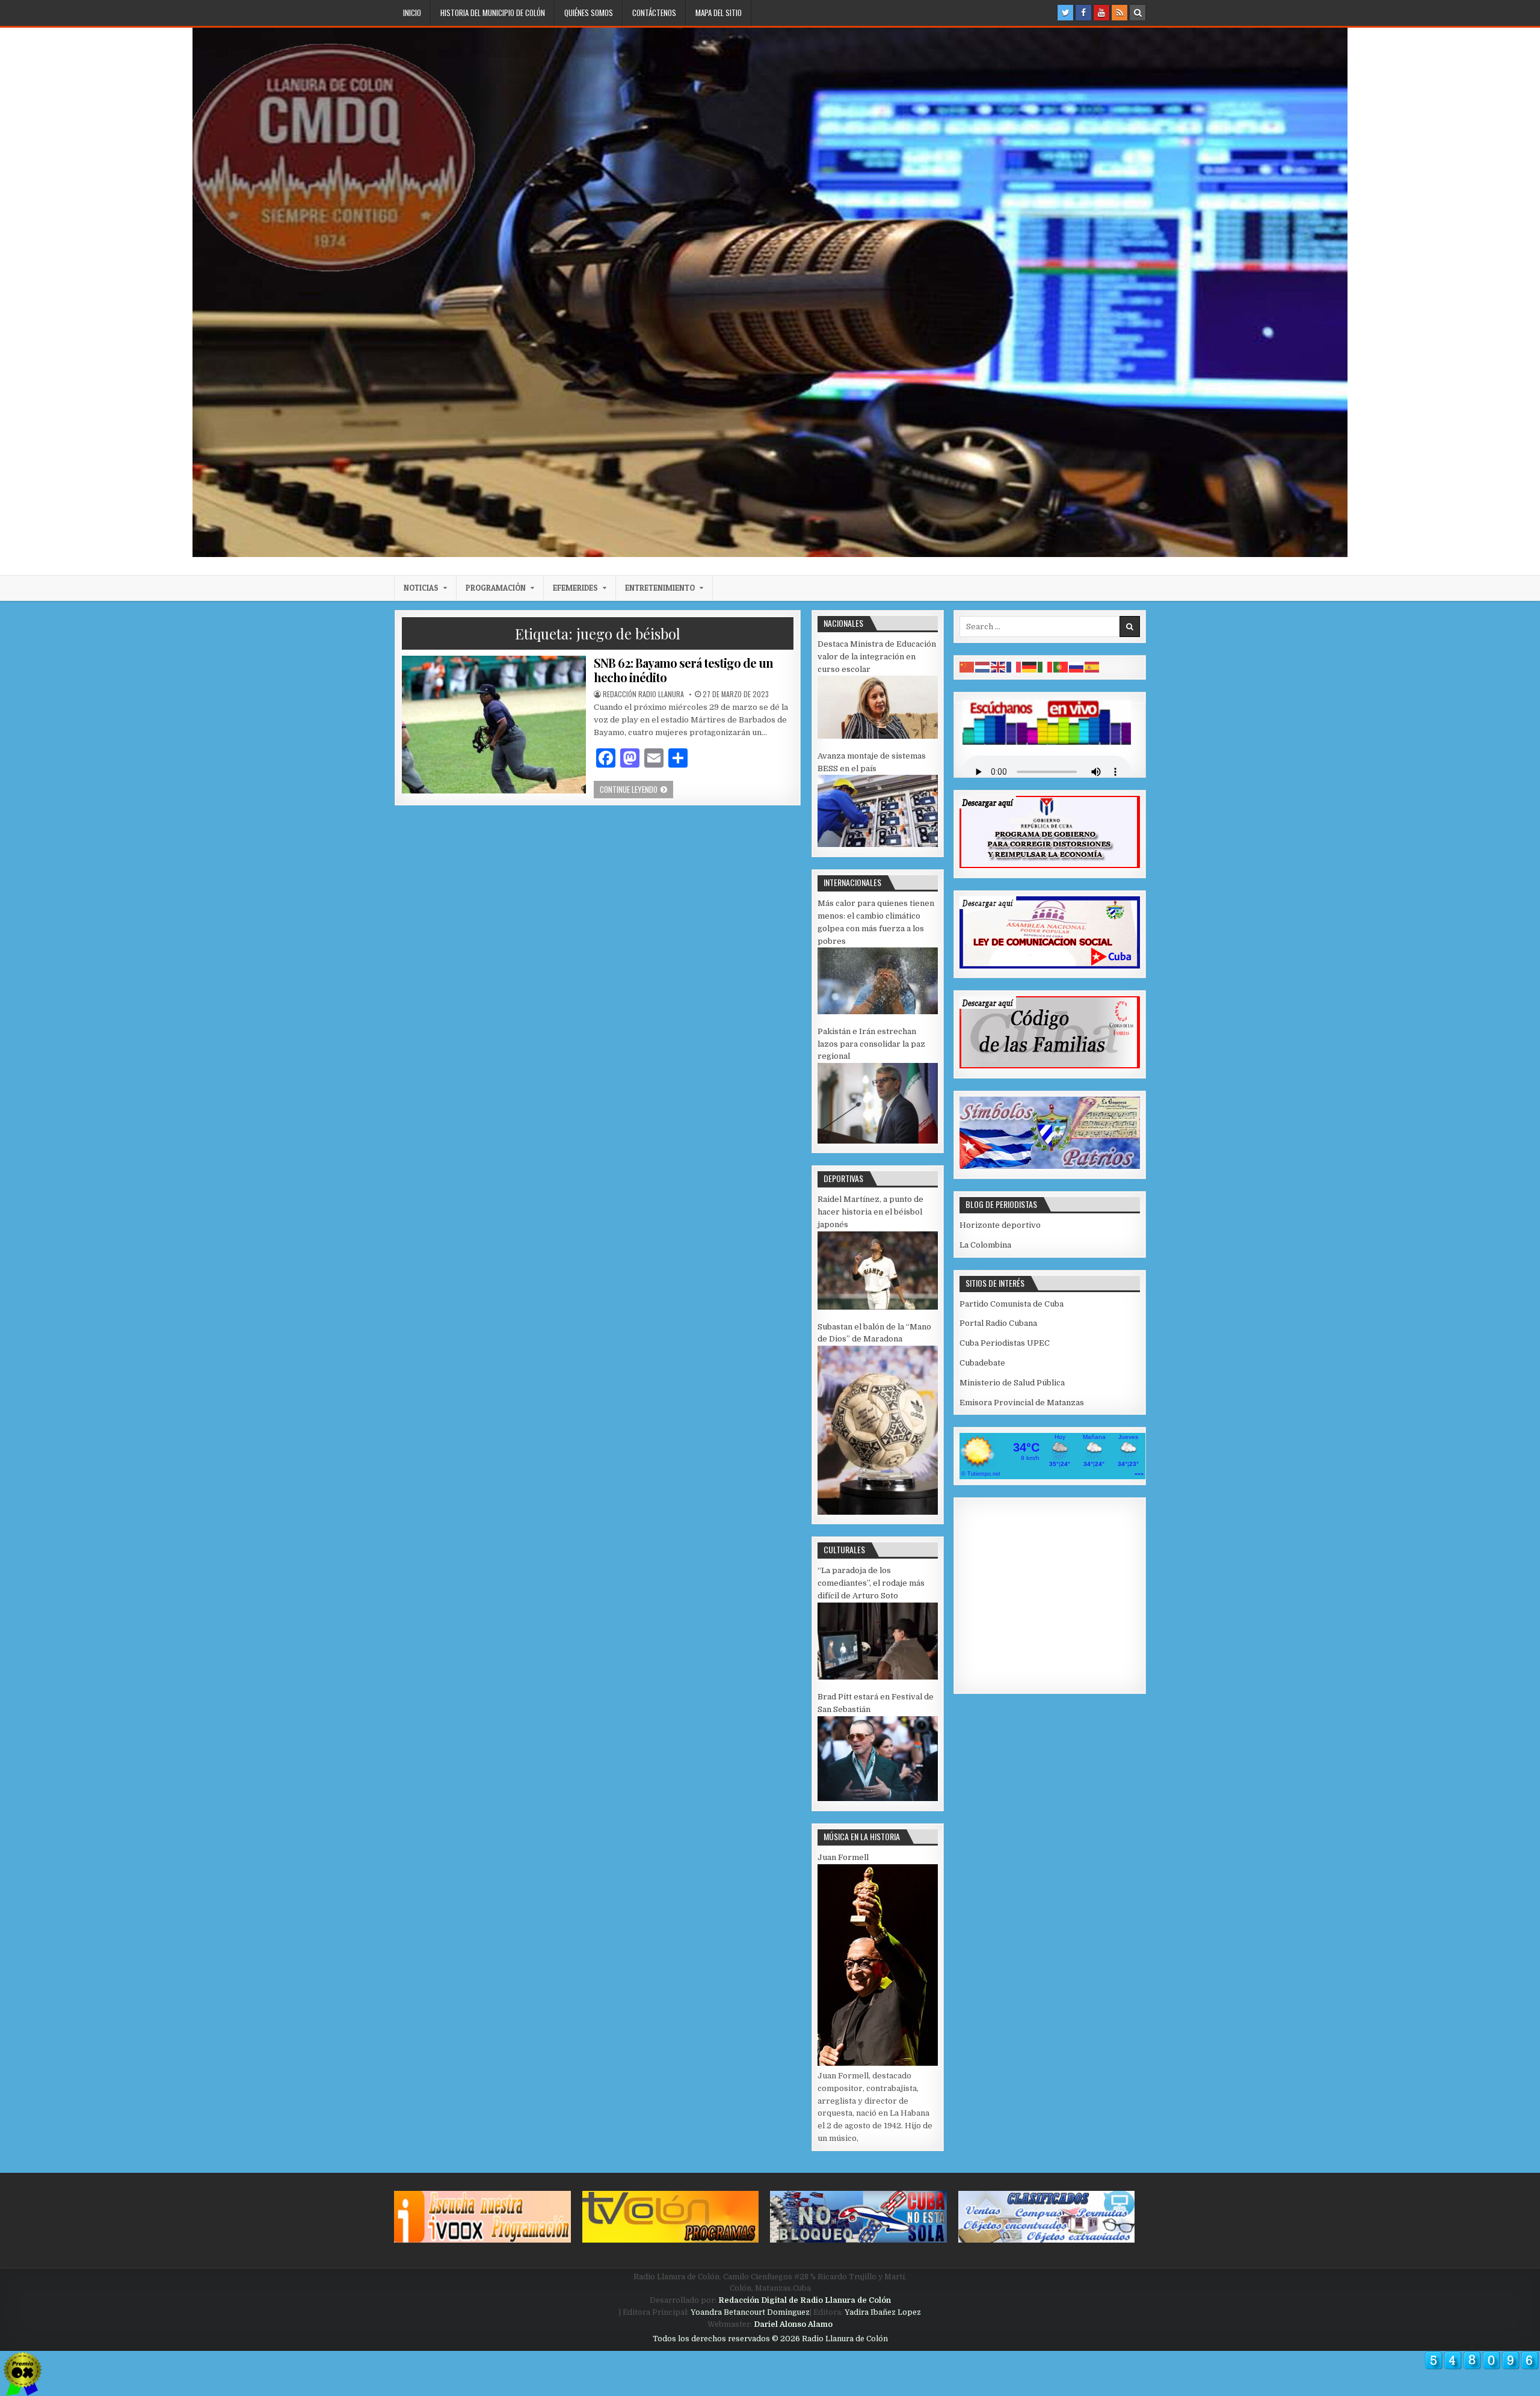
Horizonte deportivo (1000, 1225)
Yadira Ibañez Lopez (883, 2312)
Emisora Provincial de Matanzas (1022, 1403)
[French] (1014, 667)
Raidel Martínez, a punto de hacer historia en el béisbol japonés (870, 1212)
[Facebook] (1083, 13)
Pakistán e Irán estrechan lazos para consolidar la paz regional (871, 1044)
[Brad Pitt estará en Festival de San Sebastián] (878, 1798)
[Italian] (1046, 667)
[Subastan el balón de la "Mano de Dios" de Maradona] (878, 1512)
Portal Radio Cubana (998, 1323)
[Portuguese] (1061, 667)
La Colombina (985, 1245)
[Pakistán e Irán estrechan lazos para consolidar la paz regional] (878, 1141)
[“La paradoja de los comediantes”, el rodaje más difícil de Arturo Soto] (878, 1677)
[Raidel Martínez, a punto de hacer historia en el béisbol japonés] (878, 1307)
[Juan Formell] (878, 2063)
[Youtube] (1101, 13)
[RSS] (1120, 13)
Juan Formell (843, 1857)
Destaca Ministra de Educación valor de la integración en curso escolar (877, 657)
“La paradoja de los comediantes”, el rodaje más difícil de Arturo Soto (871, 1583)
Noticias (421, 588)
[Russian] (1077, 667)
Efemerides (575, 588)
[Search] (1138, 13)
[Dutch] (983, 667)
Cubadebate (982, 1363)
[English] (999, 667)
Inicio (412, 13)
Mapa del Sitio (719, 13)
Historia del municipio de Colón (493, 13)
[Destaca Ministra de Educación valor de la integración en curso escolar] (878, 736)
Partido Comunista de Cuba (1012, 1304)
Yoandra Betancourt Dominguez (750, 2312)
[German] (1030, 667)
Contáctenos (654, 13)
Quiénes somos (589, 13)
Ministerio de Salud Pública (1012, 1383)
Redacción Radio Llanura (643, 694)
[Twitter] (1065, 13)
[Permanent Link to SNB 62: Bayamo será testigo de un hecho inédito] (494, 725)
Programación (496, 588)
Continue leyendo (636, 789)
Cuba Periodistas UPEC (1005, 1343)
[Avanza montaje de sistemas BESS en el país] (878, 844)
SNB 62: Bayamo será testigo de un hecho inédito (683, 670)
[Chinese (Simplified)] (967, 667)
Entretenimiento (660, 588)
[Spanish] (1092, 667)
